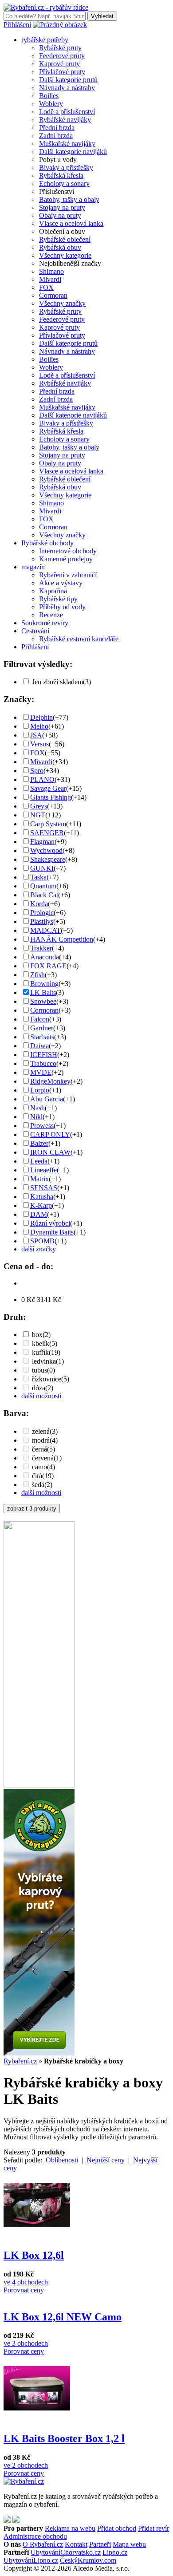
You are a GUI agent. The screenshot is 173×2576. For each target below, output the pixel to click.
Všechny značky (62, 303)
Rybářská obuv (60, 247)
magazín (33, 567)
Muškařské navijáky (67, 144)
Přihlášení (17, 25)
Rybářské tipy (58, 599)
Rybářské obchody (47, 543)
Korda (39, 904)
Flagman (42, 842)
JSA (36, 735)
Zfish (37, 975)
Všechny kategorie (65, 255)
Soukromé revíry (45, 623)
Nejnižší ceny (106, 2160)
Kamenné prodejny (66, 559)
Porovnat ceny (24, 2290)
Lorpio (40, 1090)
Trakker (41, 948)
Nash (37, 1108)
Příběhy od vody (62, 607)
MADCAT (45, 930)
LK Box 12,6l (34, 2255)
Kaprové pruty (59, 64)
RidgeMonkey (50, 1081)
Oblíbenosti (62, 2160)
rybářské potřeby (45, 40)
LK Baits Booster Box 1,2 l (64, 2438)
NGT (38, 815)
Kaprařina (53, 591)
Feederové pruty (62, 56)
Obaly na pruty (60, 215)
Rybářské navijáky (65, 120)
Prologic (42, 913)
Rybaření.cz (20, 2061)
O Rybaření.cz (43, 2544)
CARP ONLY (50, 1134)
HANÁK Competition (62, 939)
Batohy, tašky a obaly (69, 199)
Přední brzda (57, 128)
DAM (39, 1214)
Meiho (39, 726)
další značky (39, 1249)
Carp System (48, 824)
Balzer (39, 1143)
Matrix (39, 1179)
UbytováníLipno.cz (31, 2560)
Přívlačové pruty (62, 72)
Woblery (51, 104)
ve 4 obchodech (26, 2282)
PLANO (42, 779)
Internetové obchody (68, 551)
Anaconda (45, 957)
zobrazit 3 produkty (32, 1509)
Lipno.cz (115, 2552)
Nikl (36, 1117)
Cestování (35, 631)
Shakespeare (48, 859)
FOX (46, 287)
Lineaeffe (43, 1170)
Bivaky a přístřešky (66, 168)
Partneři (100, 2544)
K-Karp (41, 1205)
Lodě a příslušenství (67, 112)
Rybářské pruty (60, 48)
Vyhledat (102, 16)
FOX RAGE (48, 966)
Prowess (42, 1126)
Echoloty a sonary (64, 183)
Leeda (39, 1161)
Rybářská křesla (61, 176)
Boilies (49, 96)
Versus (39, 744)
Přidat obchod (117, 2528)
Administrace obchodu (35, 2536)
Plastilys (42, 921)
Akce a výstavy (61, 583)
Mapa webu (129, 2544)
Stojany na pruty (62, 207)
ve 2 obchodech (26, 2465)
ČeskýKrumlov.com (88, 2560)
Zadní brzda (56, 136)
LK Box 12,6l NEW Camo (63, 2317)
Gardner (42, 1028)
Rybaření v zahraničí (68, 575)
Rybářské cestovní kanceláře (79, 639)
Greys (39, 806)
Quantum (43, 886)
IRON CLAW (50, 1152)
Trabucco (43, 1063)
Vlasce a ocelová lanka (71, 223)
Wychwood (46, 850)
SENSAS (44, 1188)
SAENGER (47, 833)
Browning (44, 984)
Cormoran (53, 295)
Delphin (41, 717)
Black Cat (44, 895)
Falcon (40, 1019)
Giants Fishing (51, 797)
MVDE (41, 1072)
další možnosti (41, 1396)
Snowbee (43, 1001)
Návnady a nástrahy (67, 88)
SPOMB (42, 1241)
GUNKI (42, 868)
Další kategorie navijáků (73, 152)
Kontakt (76, 2544)
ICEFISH (44, 1055)
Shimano (51, 271)
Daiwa (39, 1046)
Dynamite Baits (52, 1232)
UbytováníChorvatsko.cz (66, 2552)
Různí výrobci (50, 1223)
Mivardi (50, 279)
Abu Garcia (47, 1099)
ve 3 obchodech (26, 2343)
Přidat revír (153, 2528)
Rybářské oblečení (65, 239)
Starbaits (42, 1037)
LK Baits (43, 992)
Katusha (42, 1197)
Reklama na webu (70, 2528)
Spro (37, 771)
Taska (38, 877)
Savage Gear (48, 788)
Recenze (51, 615)
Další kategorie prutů (68, 80)
